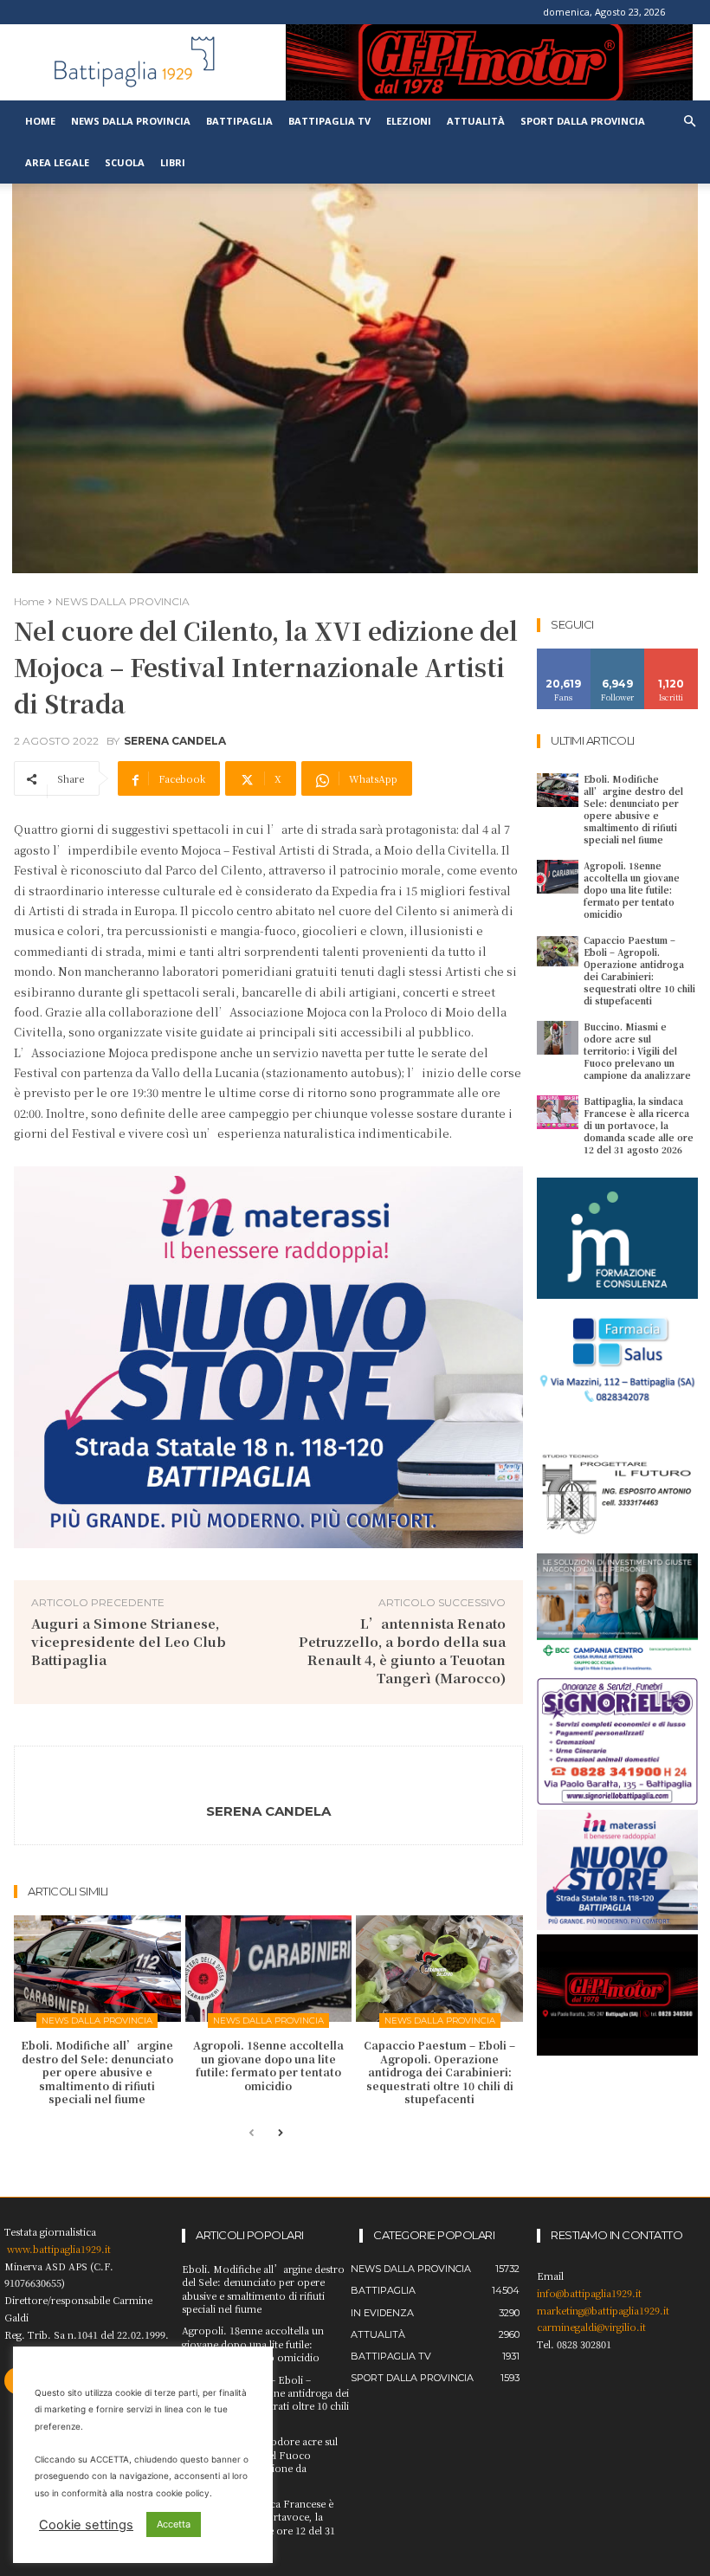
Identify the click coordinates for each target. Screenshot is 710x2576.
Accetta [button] (174, 2524)
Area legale (57, 162)
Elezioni (409, 121)
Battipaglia (239, 121)
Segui (618, 655)
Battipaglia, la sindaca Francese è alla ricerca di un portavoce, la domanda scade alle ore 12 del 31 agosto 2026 (639, 1125)
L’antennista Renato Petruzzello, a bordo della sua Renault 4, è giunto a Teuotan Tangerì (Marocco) (402, 1650)
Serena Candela (175, 741)
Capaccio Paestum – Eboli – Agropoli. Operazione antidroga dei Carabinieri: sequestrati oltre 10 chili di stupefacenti (439, 2072)
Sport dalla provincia (583, 121)
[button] (689, 122)
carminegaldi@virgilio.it (591, 2327)
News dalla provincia (131, 121)
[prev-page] (252, 2134)
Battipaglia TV (329, 121)
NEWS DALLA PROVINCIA (123, 601)
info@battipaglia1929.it (589, 2293)
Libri (173, 162)
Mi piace (564, 655)
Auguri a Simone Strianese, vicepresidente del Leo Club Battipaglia (129, 1641)
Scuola (125, 162)
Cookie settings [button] (86, 2525)
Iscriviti (671, 655)
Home (40, 121)
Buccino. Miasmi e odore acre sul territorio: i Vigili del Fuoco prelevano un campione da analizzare (637, 1051)
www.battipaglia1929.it (59, 2249)
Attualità (476, 121)
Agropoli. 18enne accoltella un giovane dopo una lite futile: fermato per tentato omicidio (268, 2065)
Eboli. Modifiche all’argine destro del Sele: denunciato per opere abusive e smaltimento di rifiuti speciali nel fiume (97, 2072)
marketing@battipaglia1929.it (603, 2310)
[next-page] (279, 2134)
